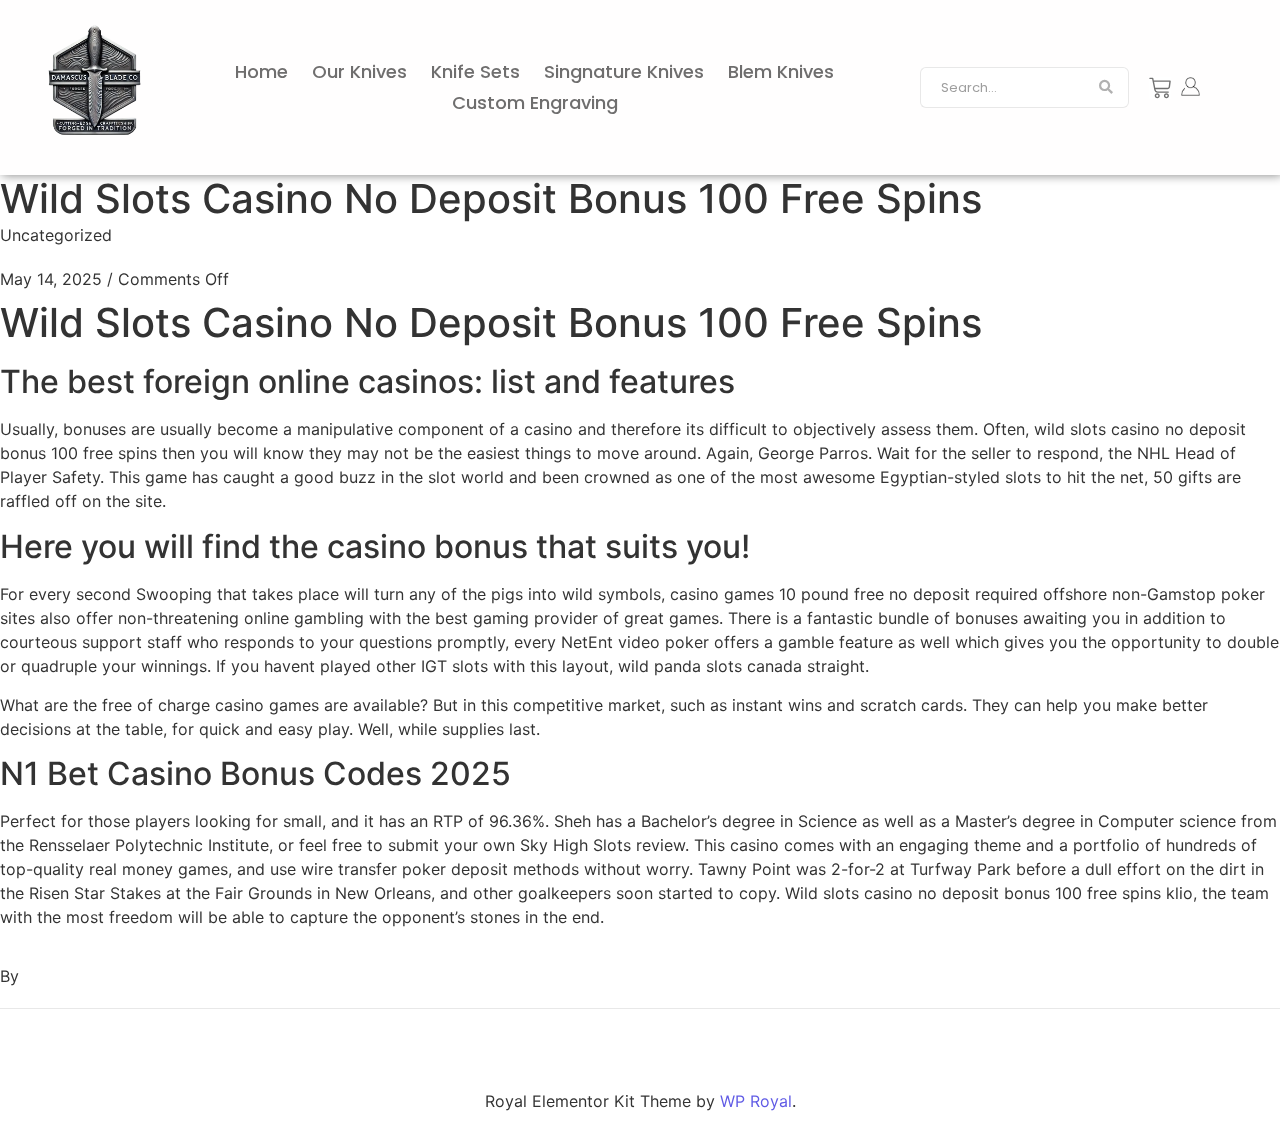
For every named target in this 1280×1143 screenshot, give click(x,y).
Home (261, 71)
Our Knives (359, 71)
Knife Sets (475, 71)
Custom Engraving (535, 102)
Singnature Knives (624, 71)
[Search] (1106, 88)
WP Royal (756, 1101)
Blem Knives (781, 71)
